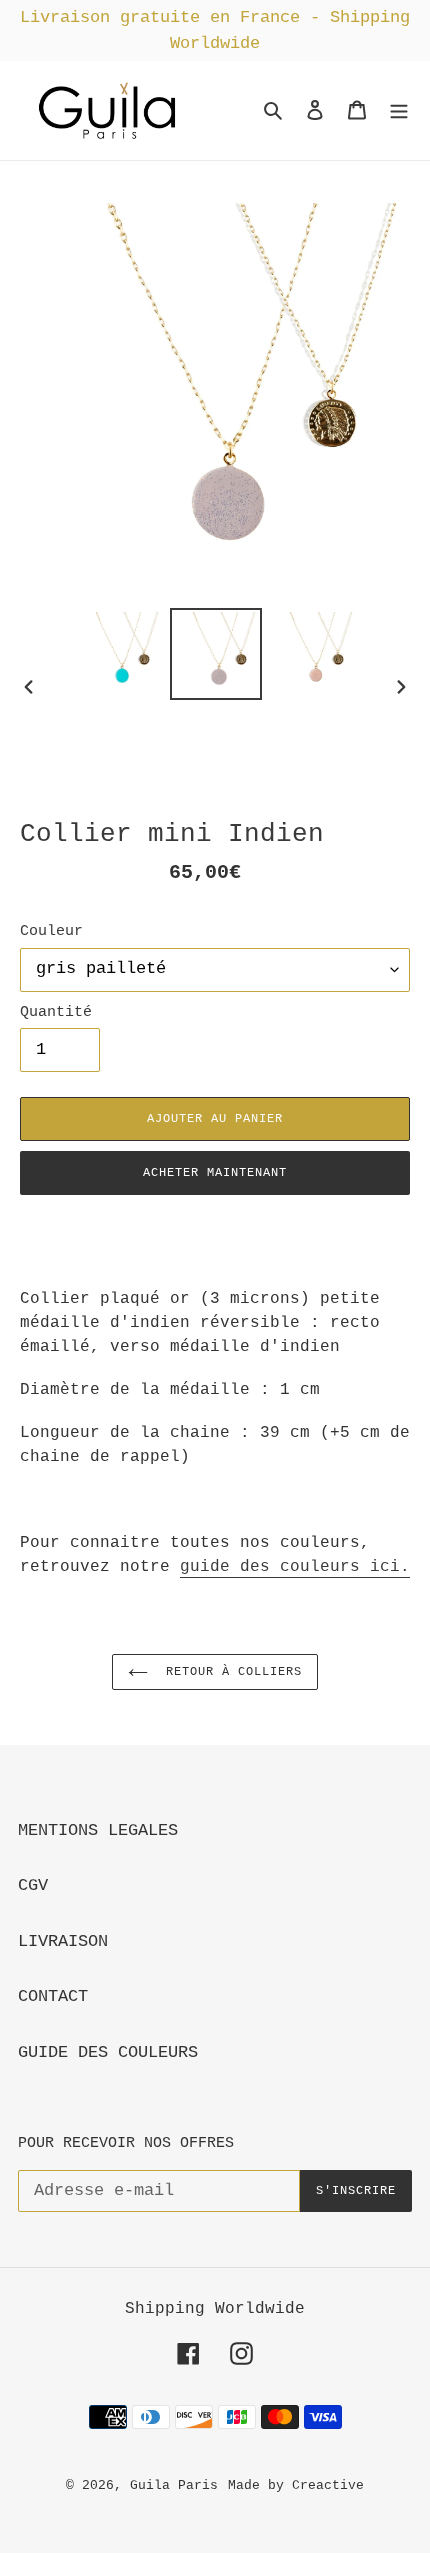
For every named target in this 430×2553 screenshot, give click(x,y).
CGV (33, 1885)
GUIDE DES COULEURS (108, 2052)
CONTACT (53, 1996)
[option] (118, 654)
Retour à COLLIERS (229, 1672)
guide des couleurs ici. (295, 1567)
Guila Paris (174, 2485)
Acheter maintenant (214, 1173)
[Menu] (399, 111)
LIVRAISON (63, 1941)
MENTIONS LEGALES (98, 1830)
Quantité (56, 1012)
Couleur (51, 931)
